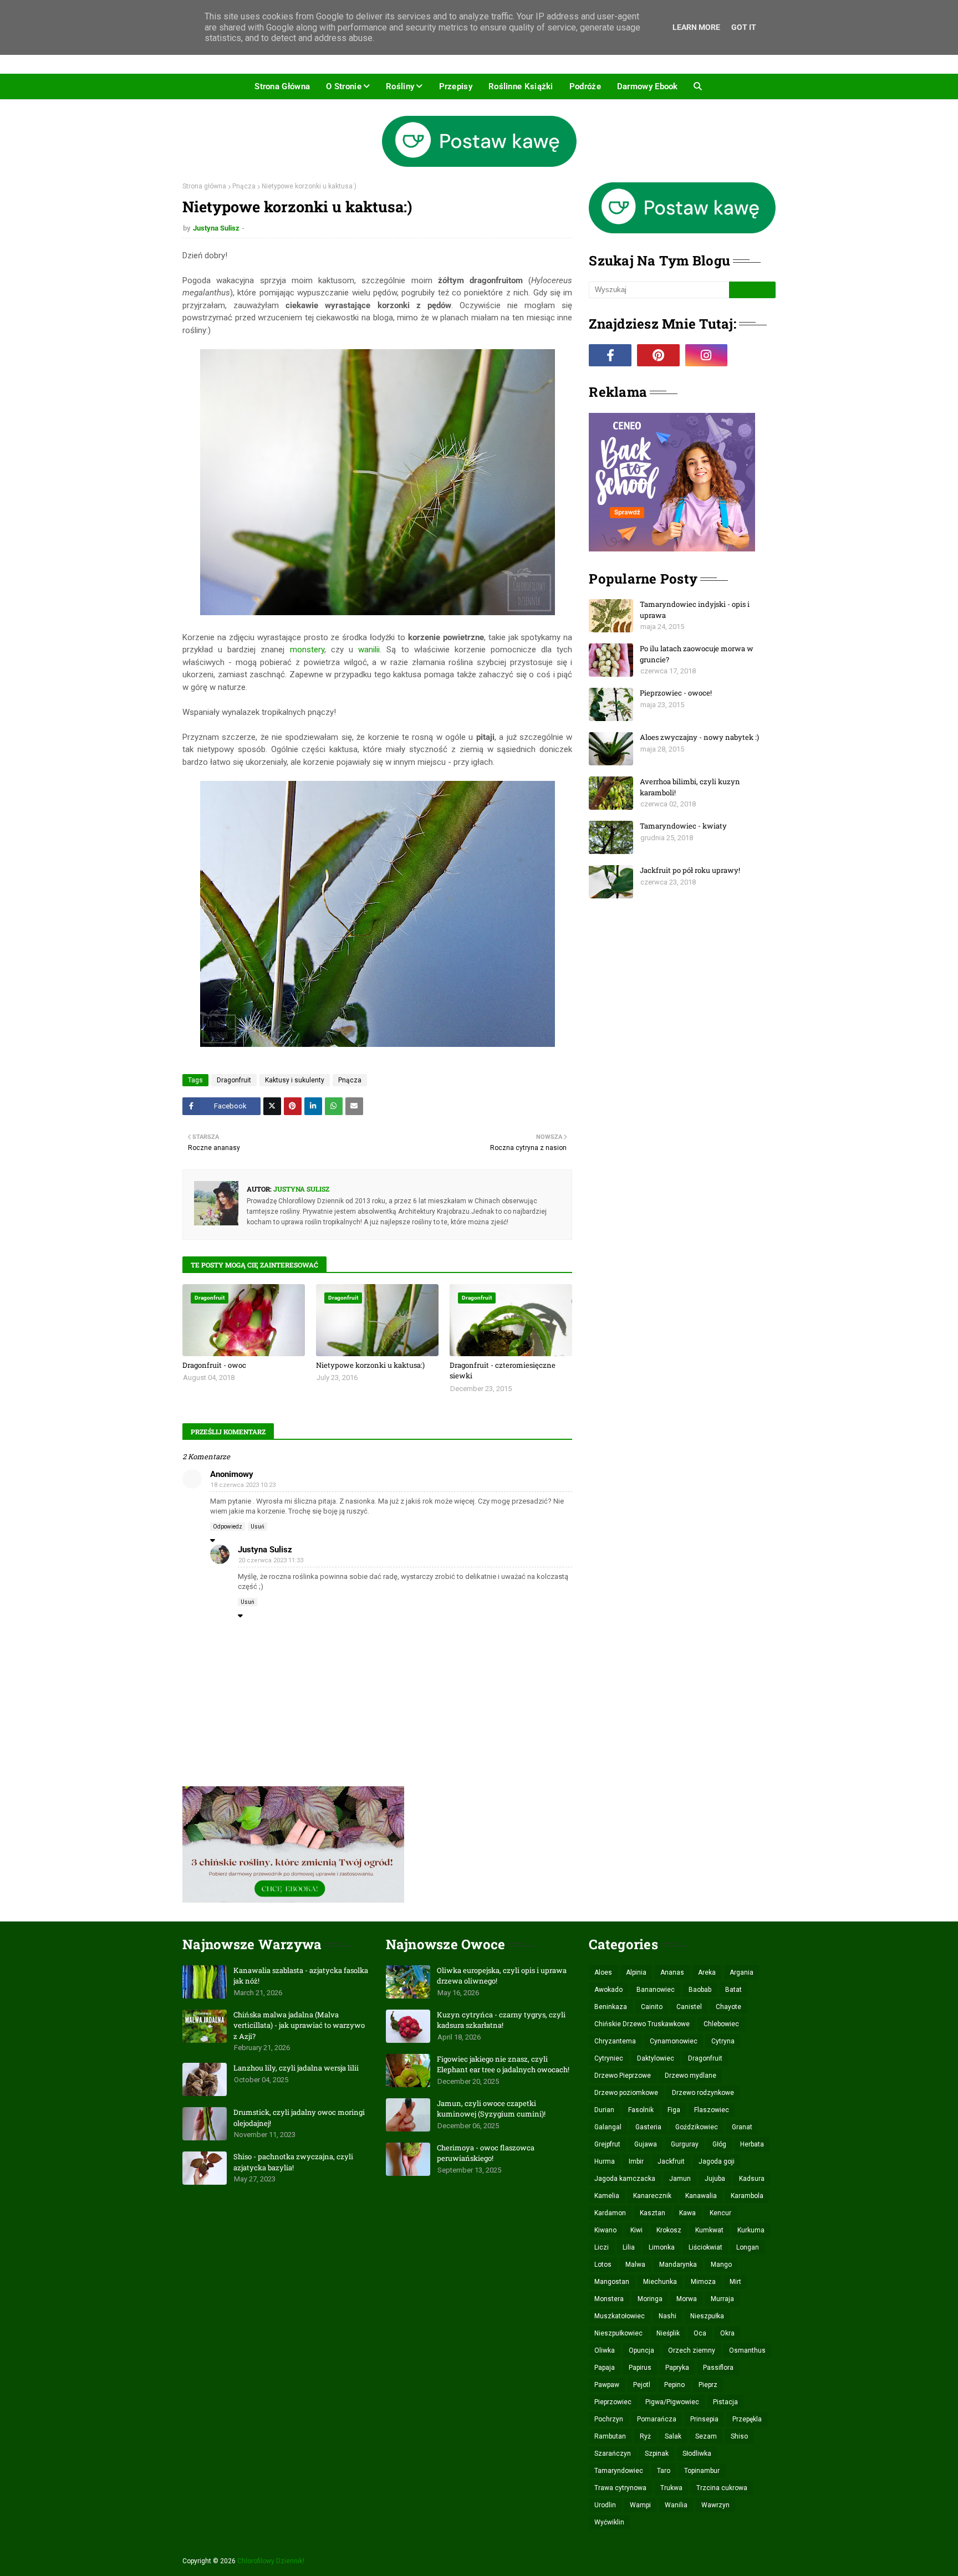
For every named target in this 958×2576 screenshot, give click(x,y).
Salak (673, 2436)
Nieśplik (668, 2333)
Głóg (719, 2144)
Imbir (636, 2161)
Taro (664, 2471)
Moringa (650, 2299)
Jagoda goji (717, 2161)
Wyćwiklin (609, 2522)
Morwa (687, 2299)
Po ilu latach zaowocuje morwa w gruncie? (697, 654)
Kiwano (605, 2230)
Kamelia (607, 2196)
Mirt (735, 2282)
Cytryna (723, 2041)
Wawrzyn (715, 2505)
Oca (700, 2333)
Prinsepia (704, 2419)
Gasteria (648, 2127)
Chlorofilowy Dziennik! (271, 2561)
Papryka (677, 2368)
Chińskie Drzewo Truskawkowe (642, 2024)
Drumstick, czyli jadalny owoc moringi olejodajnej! (299, 2118)
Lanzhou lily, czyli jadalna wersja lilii (296, 2068)
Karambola (747, 2196)
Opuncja (641, 2350)
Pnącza (244, 186)
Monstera (609, 2299)
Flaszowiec (712, 2110)
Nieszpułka (707, 2316)
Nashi (667, 2316)
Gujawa (646, 2144)
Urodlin (605, 2505)
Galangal (608, 2127)
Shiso (739, 2436)
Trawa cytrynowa (620, 2488)
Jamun (680, 2179)
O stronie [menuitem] (344, 86)
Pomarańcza (657, 2419)
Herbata (752, 2144)
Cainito (652, 2007)
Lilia (629, 2247)
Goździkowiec (697, 2127)
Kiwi (636, 2230)
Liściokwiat (705, 2247)
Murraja (722, 2299)
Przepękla (747, 2419)
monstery (307, 650)
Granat (742, 2127)
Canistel (689, 2007)
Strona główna (204, 186)
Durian (604, 2110)
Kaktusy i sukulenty (295, 1080)
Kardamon (610, 2213)
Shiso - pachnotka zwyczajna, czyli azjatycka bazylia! (293, 2162)
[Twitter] (272, 1106)
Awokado (608, 1990)
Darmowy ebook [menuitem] (648, 86)
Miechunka (660, 2282)
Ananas (672, 1972)
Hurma (605, 2161)
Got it (744, 27)
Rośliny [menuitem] (400, 86)
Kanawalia (701, 2196)
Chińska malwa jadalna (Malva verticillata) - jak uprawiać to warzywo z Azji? (299, 2025)
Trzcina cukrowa (722, 2488)
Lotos (603, 2265)
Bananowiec (656, 1990)
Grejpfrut (607, 2144)
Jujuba (715, 2179)
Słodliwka (697, 2454)
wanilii (369, 650)
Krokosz (669, 2230)
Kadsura (752, 2179)
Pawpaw (607, 2385)
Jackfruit (671, 2161)
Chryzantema (615, 2041)
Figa (674, 2110)
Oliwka (605, 2350)
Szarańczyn (613, 2454)
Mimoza (703, 2282)
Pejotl (642, 2385)
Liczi (602, 2247)
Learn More (696, 27)
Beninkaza (611, 2007)
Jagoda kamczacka (625, 2179)
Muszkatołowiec (620, 2316)
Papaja (605, 2368)
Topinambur (702, 2471)
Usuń (258, 1527)
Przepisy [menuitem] (456, 86)
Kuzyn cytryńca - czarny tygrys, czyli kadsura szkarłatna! (501, 2020)
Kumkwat (709, 2230)
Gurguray (685, 2144)
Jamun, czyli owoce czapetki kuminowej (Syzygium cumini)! (491, 2109)
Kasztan (653, 2213)
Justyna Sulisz (216, 228)
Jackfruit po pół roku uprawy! (690, 870)
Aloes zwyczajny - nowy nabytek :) (699, 737)
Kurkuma (751, 2230)
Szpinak (657, 2454)
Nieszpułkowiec (618, 2333)
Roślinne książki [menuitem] (521, 86)
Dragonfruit (234, 1080)
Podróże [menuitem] (585, 86)
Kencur (720, 2213)
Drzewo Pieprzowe (623, 2076)
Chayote (728, 2007)
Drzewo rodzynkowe (703, 2093)
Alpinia (636, 1972)
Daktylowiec (656, 2058)
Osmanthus (747, 2350)
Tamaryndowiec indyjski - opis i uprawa (695, 610)
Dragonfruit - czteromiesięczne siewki (503, 1371)
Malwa (635, 2265)
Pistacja (725, 2402)
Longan (748, 2247)
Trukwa (671, 2488)
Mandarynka (678, 2265)
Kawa (687, 2213)
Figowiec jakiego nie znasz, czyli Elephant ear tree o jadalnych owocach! (503, 2064)
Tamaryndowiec (619, 2471)
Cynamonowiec (674, 2041)
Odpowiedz (228, 1527)
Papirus (640, 2368)
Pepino (674, 2385)
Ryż (645, 2436)
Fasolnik (641, 2110)
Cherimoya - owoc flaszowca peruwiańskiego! (486, 2153)
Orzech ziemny (692, 2350)
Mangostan (612, 2282)
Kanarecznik (652, 2196)
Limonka (662, 2247)
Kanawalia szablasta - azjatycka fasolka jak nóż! (301, 1976)
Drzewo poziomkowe (626, 2093)
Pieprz (708, 2385)
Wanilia (676, 2505)
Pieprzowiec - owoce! (676, 693)
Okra (727, 2333)
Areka (707, 1972)
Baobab (700, 1990)
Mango (721, 2265)
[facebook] (610, 355)
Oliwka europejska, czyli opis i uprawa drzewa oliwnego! (502, 1976)
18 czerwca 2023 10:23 (243, 1485)
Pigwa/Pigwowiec (672, 2402)
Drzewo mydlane (691, 2076)
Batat (733, 1990)
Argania (742, 1972)
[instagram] (707, 355)
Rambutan (610, 2436)
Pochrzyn (609, 2419)
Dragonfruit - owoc (214, 1365)
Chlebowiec (721, 2024)
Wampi (640, 2505)
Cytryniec (609, 2058)
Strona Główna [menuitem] (282, 86)
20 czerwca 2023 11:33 (271, 1560)
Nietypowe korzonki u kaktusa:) (370, 1365)
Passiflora (718, 2368)
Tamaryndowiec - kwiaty (683, 826)
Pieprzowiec (613, 2402)
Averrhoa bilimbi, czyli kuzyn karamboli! (690, 787)
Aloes (603, 1972)
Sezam (706, 2436)
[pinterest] (658, 355)
